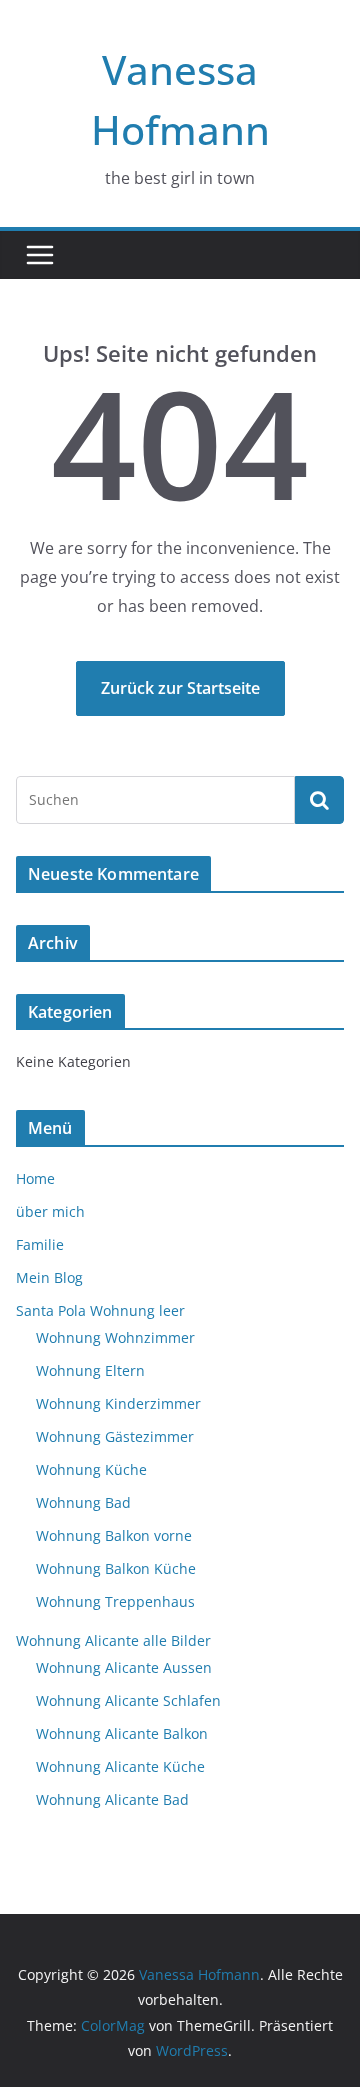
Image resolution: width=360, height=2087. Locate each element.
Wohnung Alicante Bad (112, 1799)
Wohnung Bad (83, 1502)
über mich (50, 1211)
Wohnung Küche (91, 1469)
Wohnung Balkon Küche (116, 1568)
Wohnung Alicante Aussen (124, 1667)
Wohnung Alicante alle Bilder (113, 1640)
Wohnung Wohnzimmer (115, 1337)
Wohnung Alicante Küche (120, 1766)
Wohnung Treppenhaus (115, 1601)
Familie (40, 1244)
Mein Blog (49, 1277)
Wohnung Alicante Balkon (122, 1733)
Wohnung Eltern (90, 1370)
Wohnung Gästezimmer (115, 1436)
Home (35, 1178)
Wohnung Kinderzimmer (118, 1403)
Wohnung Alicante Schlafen (128, 1700)
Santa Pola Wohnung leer (100, 1310)
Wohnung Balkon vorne (114, 1535)
